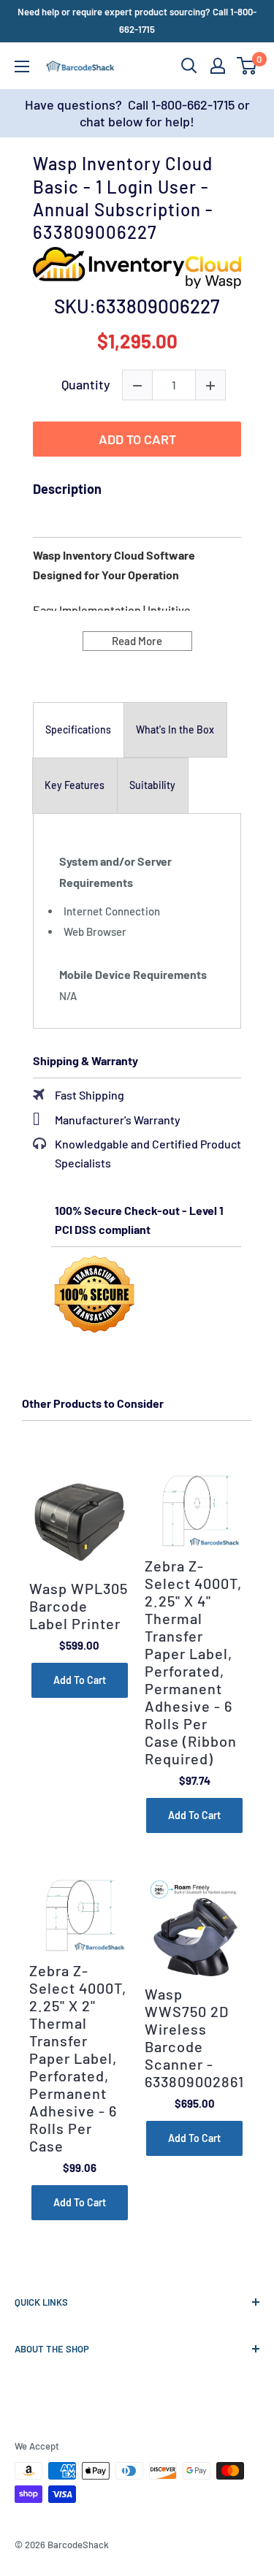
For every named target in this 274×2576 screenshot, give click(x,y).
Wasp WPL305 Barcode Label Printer (79, 1606)
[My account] (218, 66)
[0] (247, 66)
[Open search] (189, 66)
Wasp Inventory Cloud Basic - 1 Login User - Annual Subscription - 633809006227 (123, 198)
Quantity (86, 385)
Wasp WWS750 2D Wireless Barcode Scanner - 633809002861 (194, 2038)
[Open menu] (22, 66)
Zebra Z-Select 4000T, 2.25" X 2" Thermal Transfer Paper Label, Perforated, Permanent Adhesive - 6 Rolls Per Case (78, 2058)
